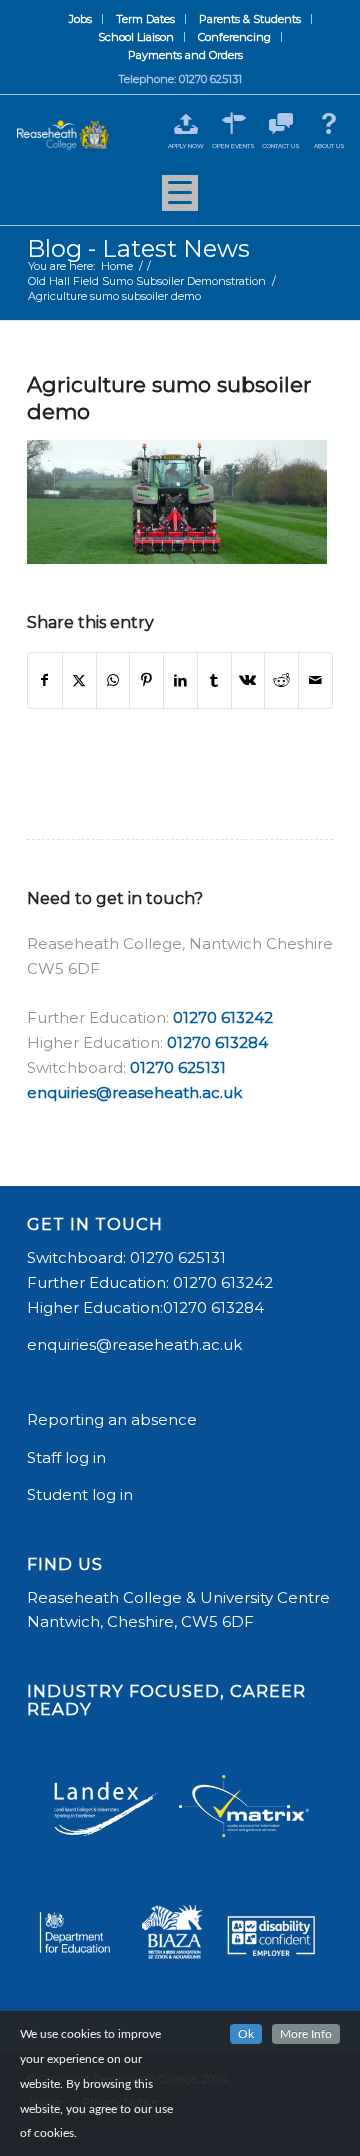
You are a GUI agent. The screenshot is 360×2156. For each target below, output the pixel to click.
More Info (306, 2034)
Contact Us (281, 146)
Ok (246, 2034)
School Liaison (136, 37)
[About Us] (329, 123)
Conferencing (234, 37)
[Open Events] (233, 123)
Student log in (82, 1494)
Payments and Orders (185, 55)
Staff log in (66, 1457)
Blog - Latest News (138, 248)
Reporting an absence (114, 1419)
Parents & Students (250, 19)
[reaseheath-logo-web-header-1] (63, 135)
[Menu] (180, 200)
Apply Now (186, 146)
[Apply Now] (185, 123)
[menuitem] (81, 19)
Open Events (233, 146)
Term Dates (145, 19)
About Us (329, 146)
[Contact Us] (281, 123)
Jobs (80, 19)
